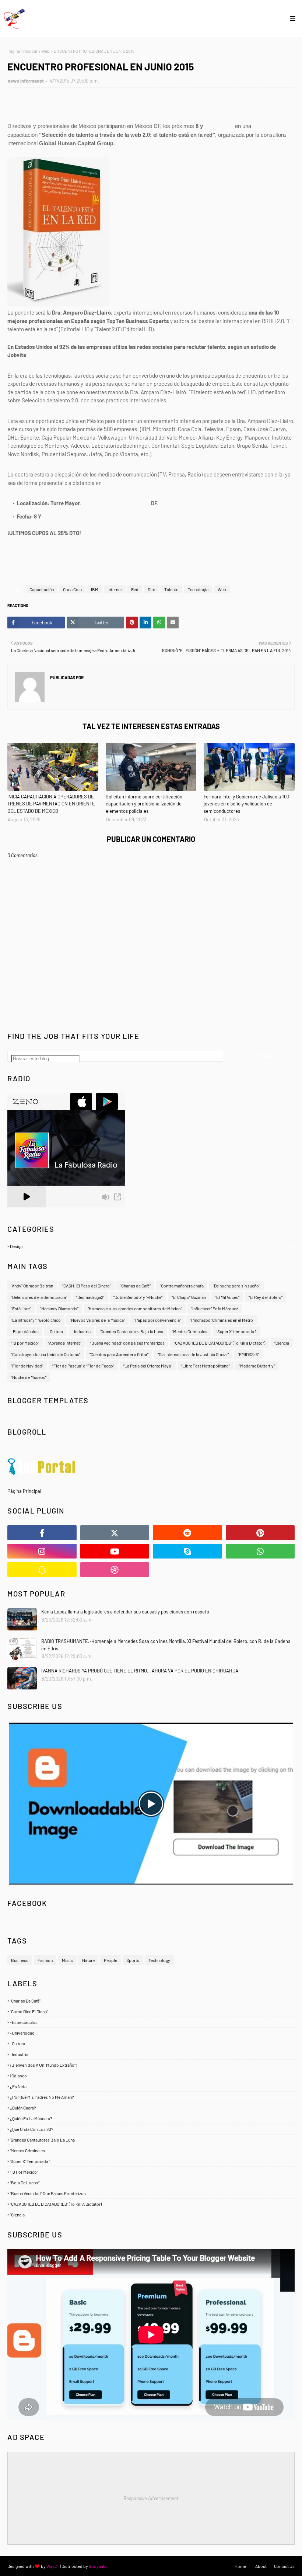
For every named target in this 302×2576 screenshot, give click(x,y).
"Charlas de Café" (151, 2001)
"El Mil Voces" (227, 1297)
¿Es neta (151, 2086)
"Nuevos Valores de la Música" (97, 1320)
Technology (159, 1960)
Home (240, 2566)
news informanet (26, 81)
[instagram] (42, 1551)
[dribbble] (115, 1570)
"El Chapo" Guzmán (189, 1297)
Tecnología (198, 589)
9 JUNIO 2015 (58, 516)
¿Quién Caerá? (151, 2108)
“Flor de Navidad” (27, 1366)
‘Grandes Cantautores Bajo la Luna (131, 1331)
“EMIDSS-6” (248, 1354)
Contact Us (284, 2566)
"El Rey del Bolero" (266, 1297)
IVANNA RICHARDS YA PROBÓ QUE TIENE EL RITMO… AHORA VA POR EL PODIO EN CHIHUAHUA (140, 1671)
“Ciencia (282, 1343)
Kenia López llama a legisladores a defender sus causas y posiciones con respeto (125, 1612)
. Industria (81, 1331)
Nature (88, 1960)
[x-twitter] (115, 1533)
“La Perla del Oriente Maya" (148, 1366)
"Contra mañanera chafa (182, 1286)
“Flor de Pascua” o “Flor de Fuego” (83, 1366)
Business (20, 1960)
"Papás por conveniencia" (157, 1320)
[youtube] (115, 1551)
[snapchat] (42, 1570)
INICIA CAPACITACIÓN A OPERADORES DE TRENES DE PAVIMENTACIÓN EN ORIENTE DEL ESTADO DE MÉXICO (51, 804)
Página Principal (22, 51)
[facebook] (42, 1533)
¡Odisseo (151, 2076)
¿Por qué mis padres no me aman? (151, 2097)
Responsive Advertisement (151, 2498)
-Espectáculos (25, 1331)
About (261, 2566)
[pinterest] (260, 1533)
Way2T (53, 2566)
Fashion (45, 1960)
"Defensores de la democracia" (39, 1297)
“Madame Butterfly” (257, 1366)
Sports (133, 1960)
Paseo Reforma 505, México (116, 503)
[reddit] (187, 1533)
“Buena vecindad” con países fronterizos (127, 1343)
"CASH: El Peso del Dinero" (87, 1286)
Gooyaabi (98, 2566)
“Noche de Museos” (29, 1377)
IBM (95, 589)
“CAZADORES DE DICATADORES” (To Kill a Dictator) (220, 1343)
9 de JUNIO (219, 126)
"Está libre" (21, 1308)
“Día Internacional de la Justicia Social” (193, 1354)
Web (45, 51)
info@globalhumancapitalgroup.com (145, 483)
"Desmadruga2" (90, 1297)
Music (67, 1960)
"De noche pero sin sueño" (236, 1286)
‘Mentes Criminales (190, 1331)
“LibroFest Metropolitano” (206, 1366)
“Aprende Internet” (65, 1343)
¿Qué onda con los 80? (151, 2129)
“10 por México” (25, 1343)
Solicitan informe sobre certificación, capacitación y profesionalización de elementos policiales (145, 804)
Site (151, 589)
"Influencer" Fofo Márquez (215, 1308)
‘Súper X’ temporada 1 (236, 1331)
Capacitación (42, 589)
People (110, 1960)
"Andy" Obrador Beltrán (32, 1286)
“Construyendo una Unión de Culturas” (46, 1354)
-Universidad (151, 2033)
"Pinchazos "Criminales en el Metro (222, 1320)
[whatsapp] (260, 1551)
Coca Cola (72, 589)
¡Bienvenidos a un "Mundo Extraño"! (151, 2065)
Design (152, 1246)
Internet (115, 589)
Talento (171, 589)
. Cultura (55, 1331)
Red (135, 589)
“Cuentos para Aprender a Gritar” (119, 1354)
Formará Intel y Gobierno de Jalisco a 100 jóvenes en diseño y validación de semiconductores (246, 804)
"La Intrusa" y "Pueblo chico (36, 1320)
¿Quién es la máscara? (151, 2118)
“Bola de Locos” (151, 2183)
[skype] (187, 1551)
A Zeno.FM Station (26, 1210)
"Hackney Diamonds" (59, 1308)
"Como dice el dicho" (151, 2011)
